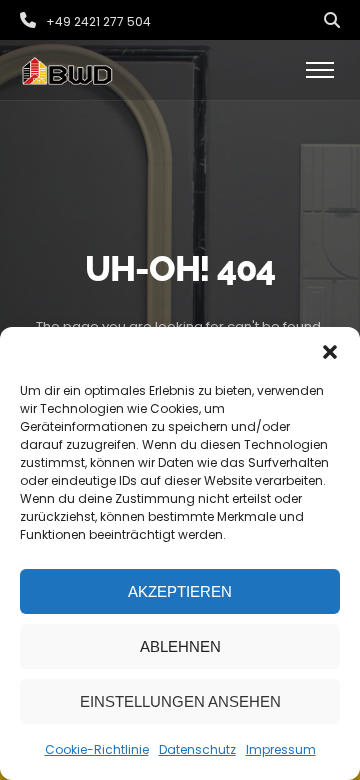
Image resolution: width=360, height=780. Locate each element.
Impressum (281, 749)
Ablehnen (180, 646)
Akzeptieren (180, 591)
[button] (330, 352)
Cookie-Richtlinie (97, 749)
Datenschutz (197, 749)
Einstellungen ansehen (180, 701)
